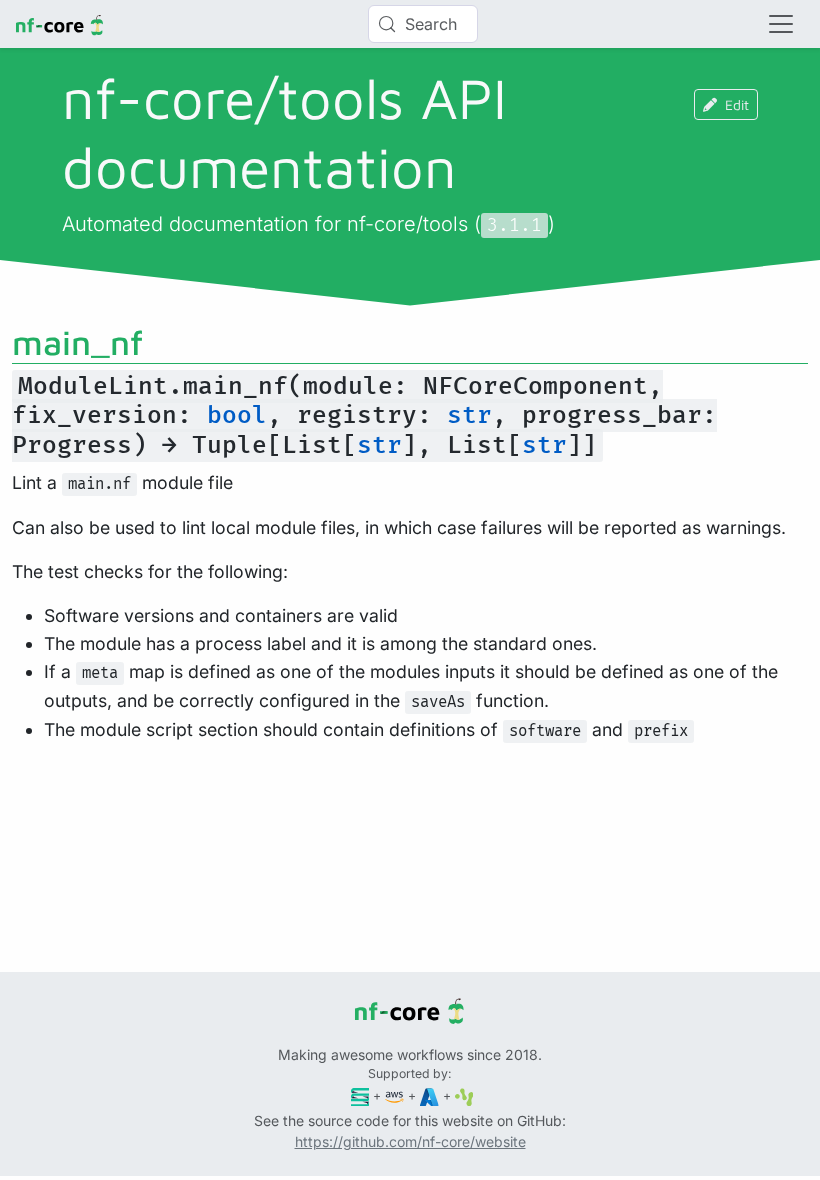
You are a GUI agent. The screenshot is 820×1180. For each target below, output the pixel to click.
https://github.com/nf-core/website (410, 1141)
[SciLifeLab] (464, 1095)
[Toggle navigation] (781, 24)
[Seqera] (360, 1095)
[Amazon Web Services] (394, 1095)
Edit (737, 104)
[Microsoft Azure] (429, 1095)
